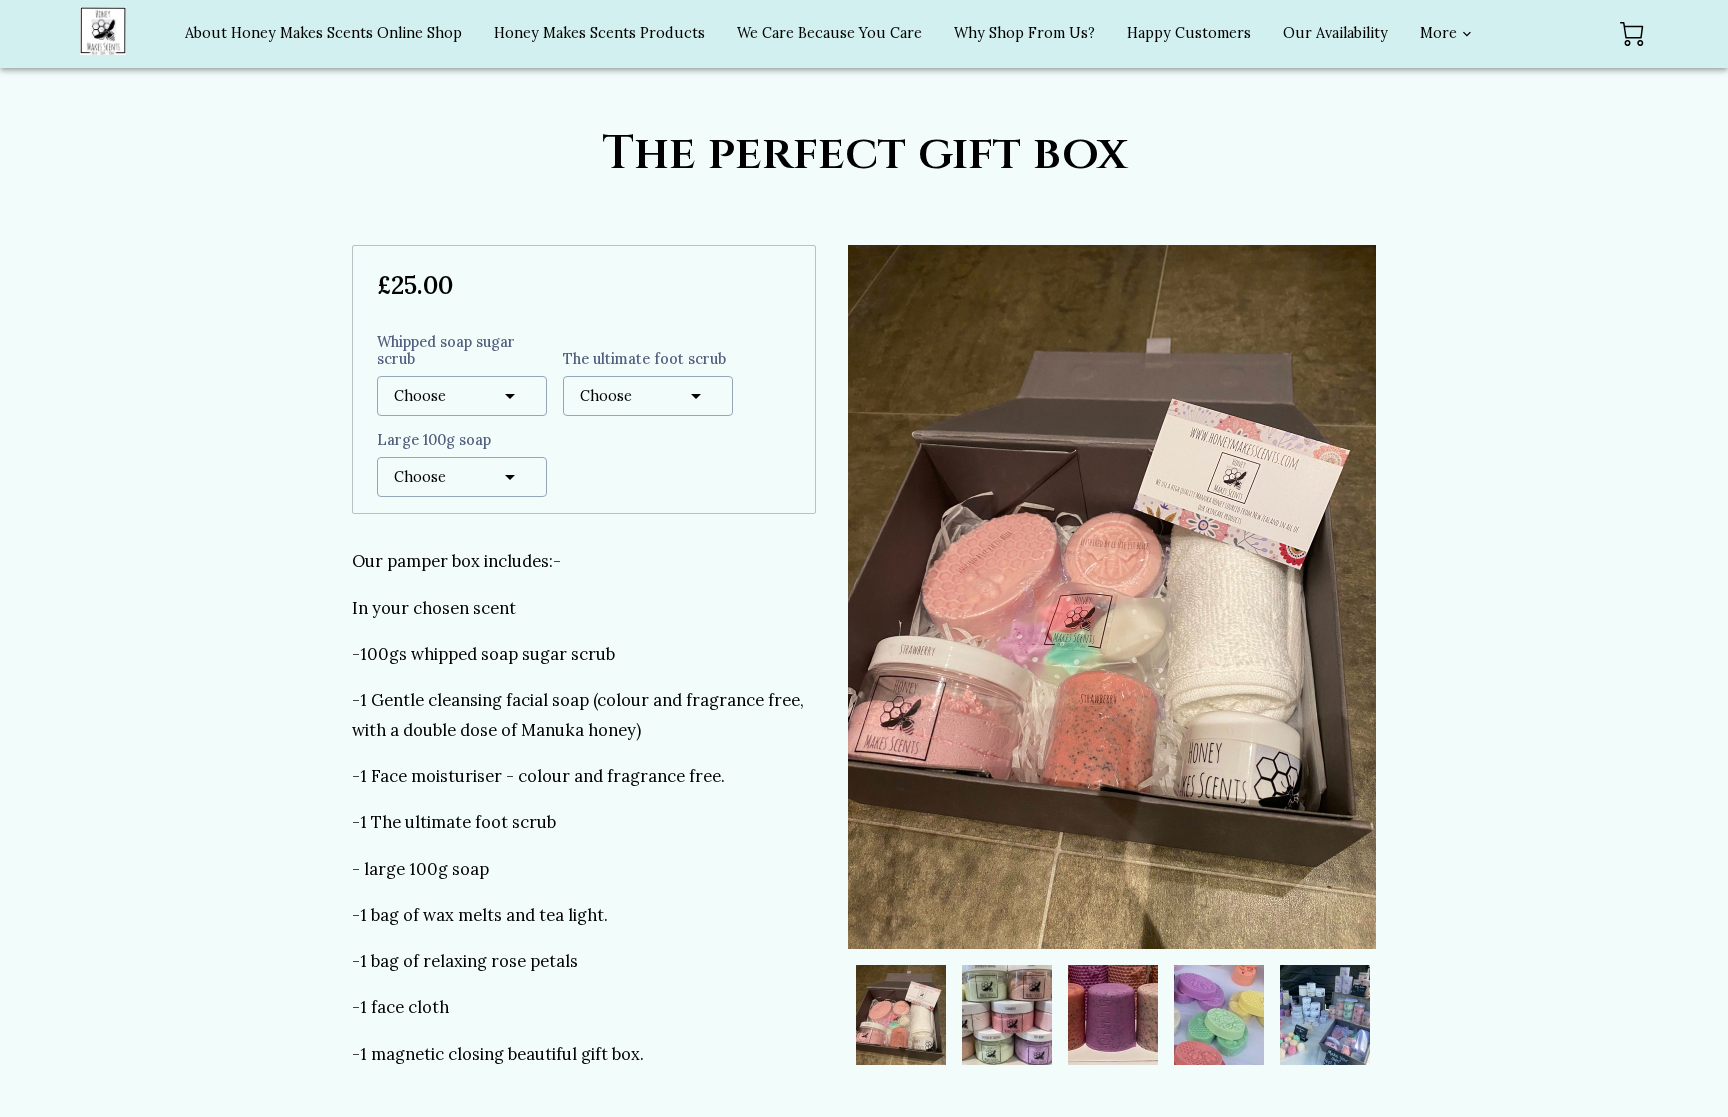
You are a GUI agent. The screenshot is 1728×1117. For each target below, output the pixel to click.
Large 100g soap (434, 440)
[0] (1632, 34)
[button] (462, 396)
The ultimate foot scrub (644, 359)
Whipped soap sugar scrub (446, 351)
